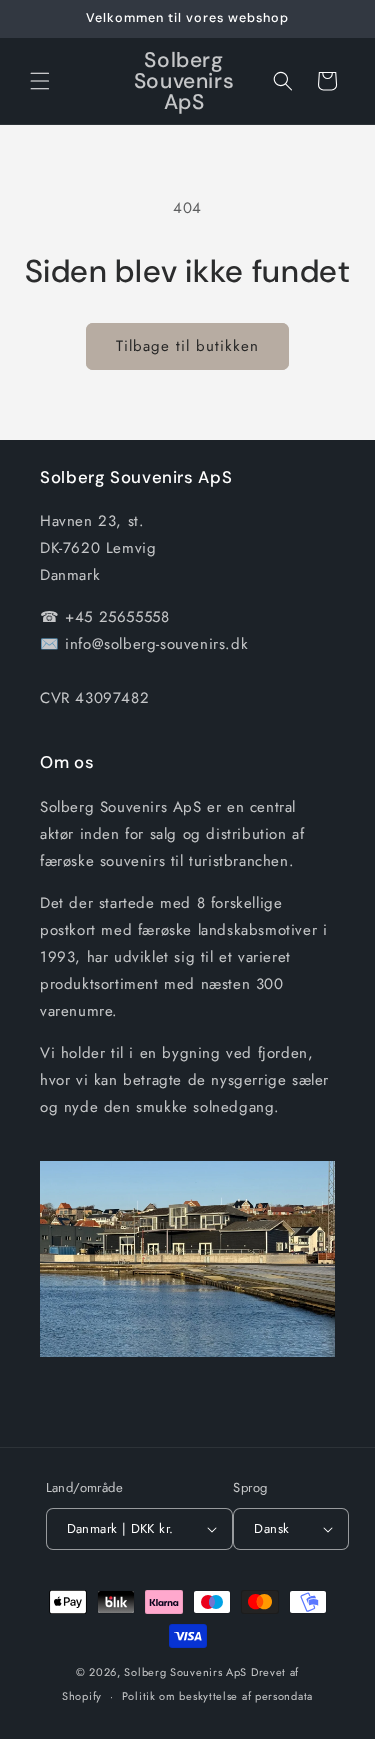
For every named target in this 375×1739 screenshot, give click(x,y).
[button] (40, 81)
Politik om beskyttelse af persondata (217, 1696)
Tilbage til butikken (187, 346)
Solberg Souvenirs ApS (185, 1672)
